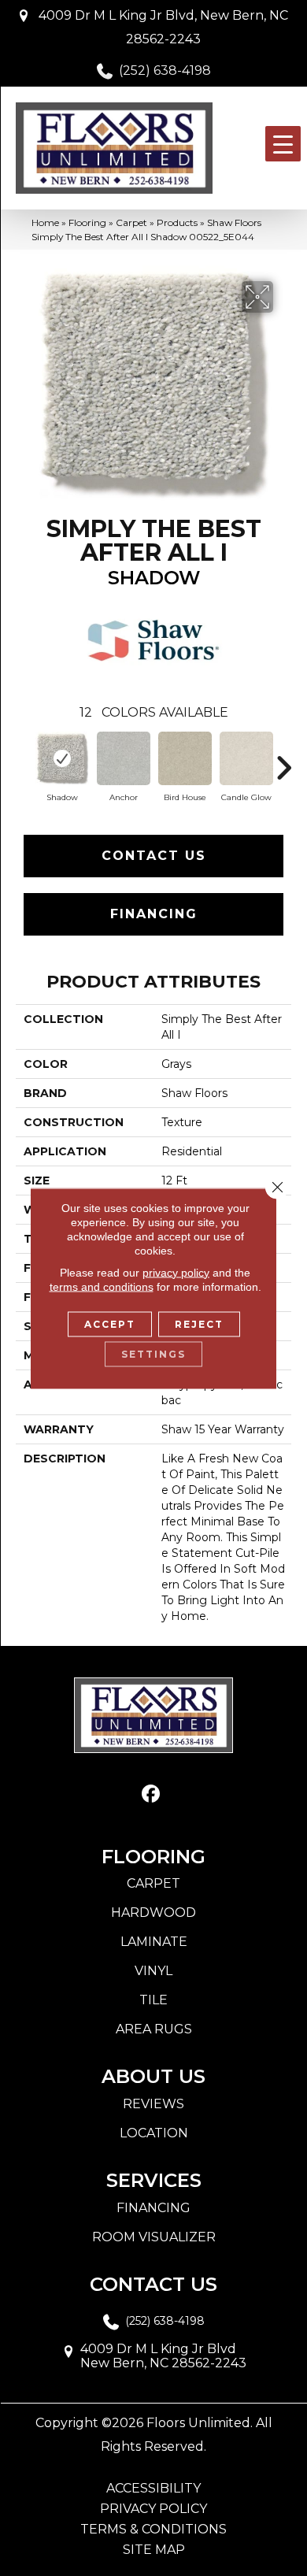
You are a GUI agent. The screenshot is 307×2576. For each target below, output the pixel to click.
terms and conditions (102, 1286)
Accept (110, 1323)
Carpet (131, 222)
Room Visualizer (154, 2237)
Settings (153, 1353)
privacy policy (176, 1272)
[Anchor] (124, 758)
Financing (154, 914)
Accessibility (153, 2489)
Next (283, 760)
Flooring (87, 222)
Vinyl (153, 1971)
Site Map (154, 2550)
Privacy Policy (153, 2509)
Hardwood (153, 1913)
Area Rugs (154, 2029)
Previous (24, 760)
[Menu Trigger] (283, 144)
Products (177, 222)
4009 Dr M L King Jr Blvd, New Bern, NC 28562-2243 (163, 27)
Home (45, 222)
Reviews (153, 2104)
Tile (153, 2000)
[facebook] (152, 1794)
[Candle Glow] (246, 758)
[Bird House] (185, 758)
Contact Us (154, 856)
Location (154, 2133)
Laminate (154, 1942)
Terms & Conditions (153, 2530)
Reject (199, 1323)
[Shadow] (62, 758)
